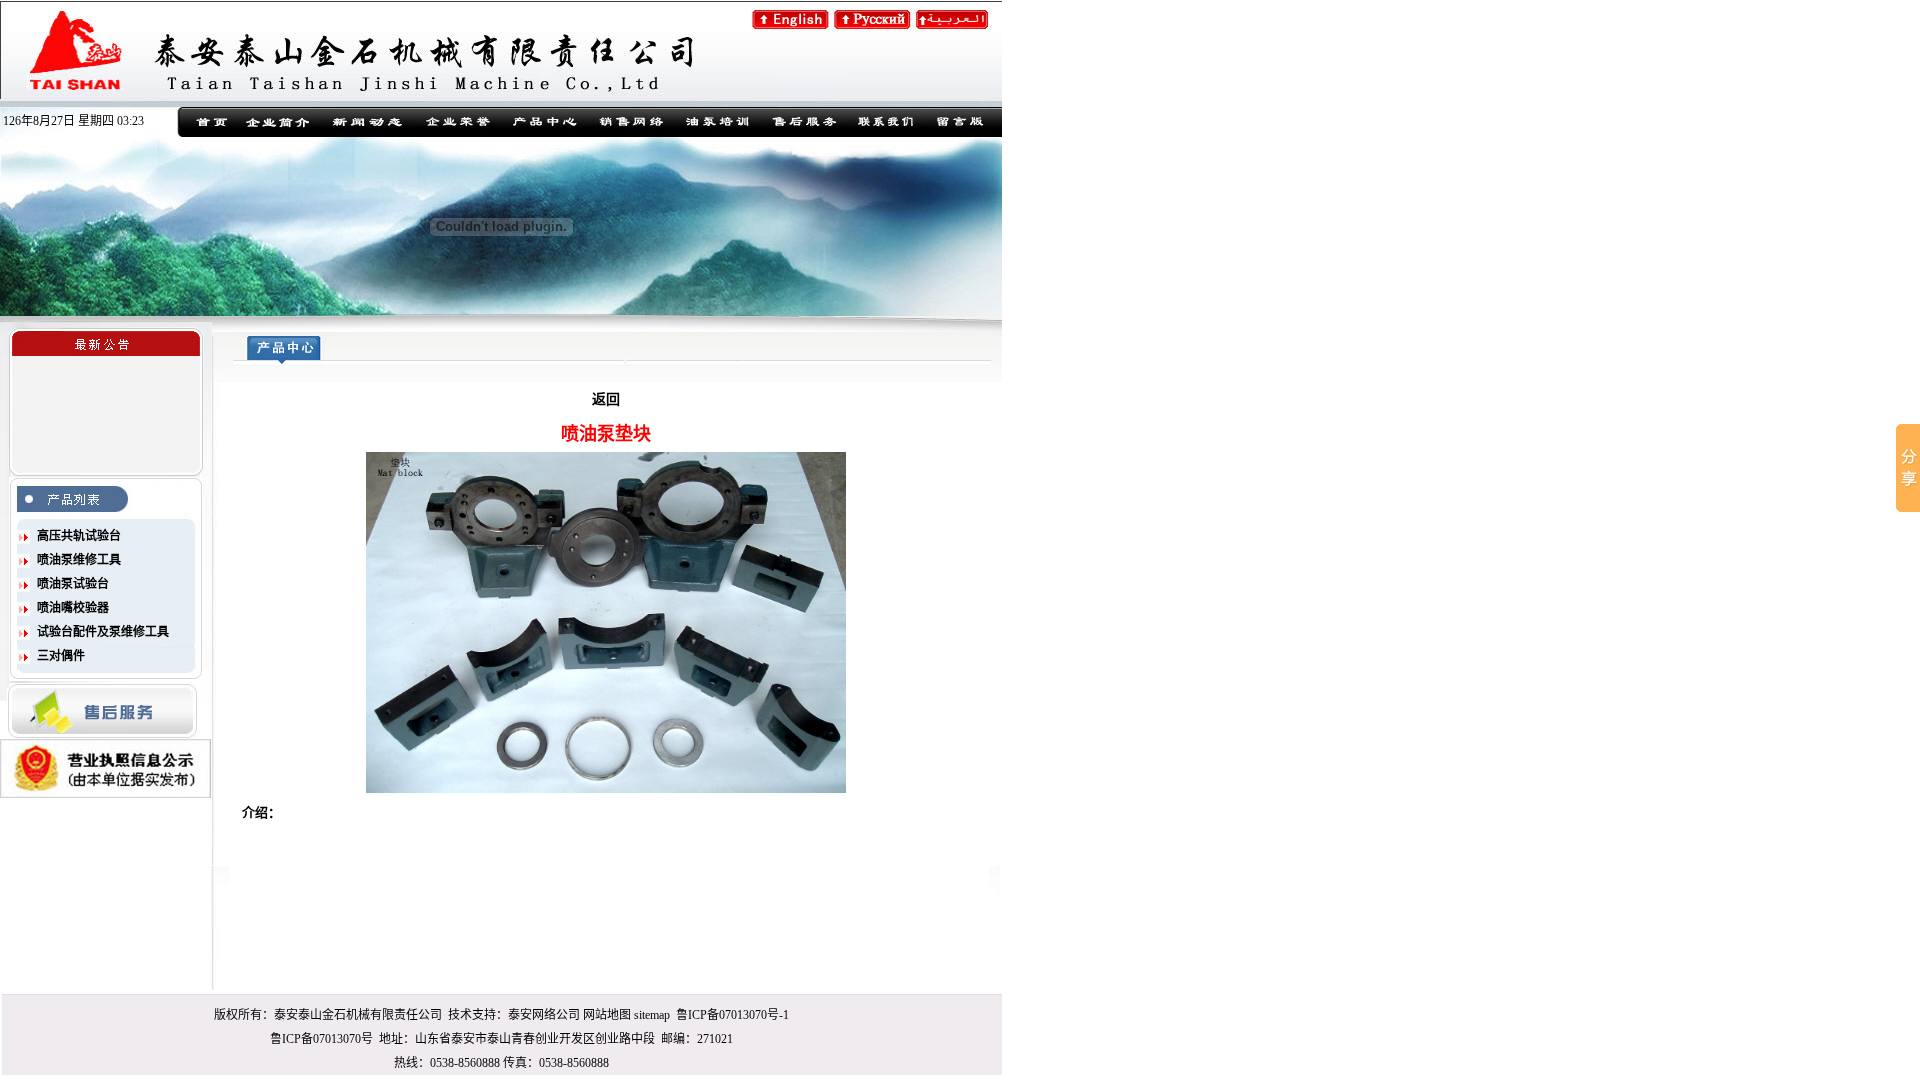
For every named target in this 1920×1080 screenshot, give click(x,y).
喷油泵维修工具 (79, 560)
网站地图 (607, 1015)
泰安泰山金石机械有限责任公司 (358, 1015)
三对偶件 (61, 656)
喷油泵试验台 (73, 584)
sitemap (652, 1015)
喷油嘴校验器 (73, 608)
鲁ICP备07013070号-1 (732, 1015)
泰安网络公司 (544, 1015)
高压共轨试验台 (79, 536)
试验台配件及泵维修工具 (103, 632)
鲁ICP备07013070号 (321, 1039)
